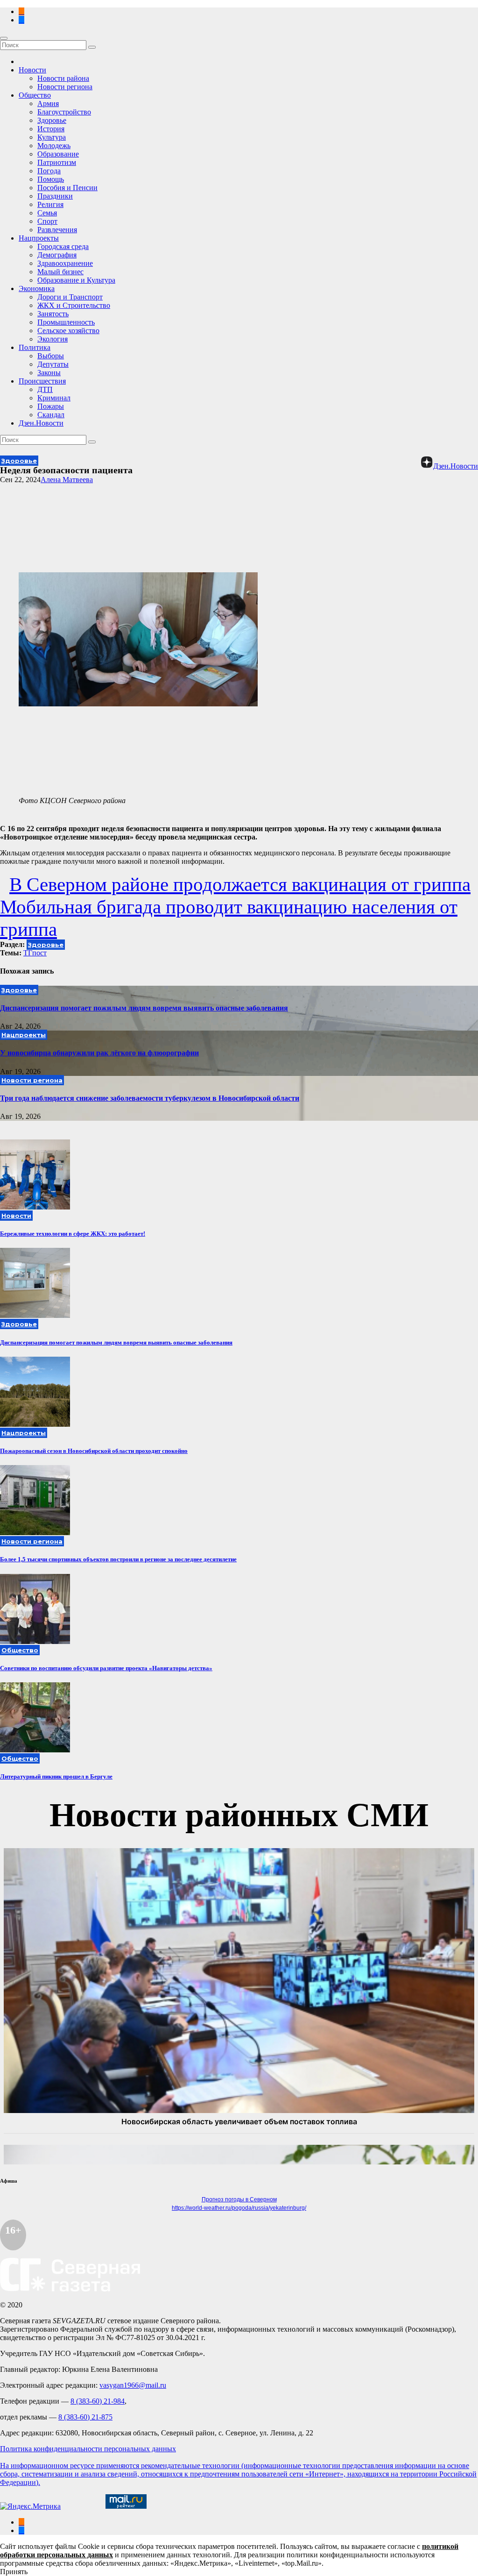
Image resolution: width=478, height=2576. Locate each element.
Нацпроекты (39, 238)
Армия (48, 103)
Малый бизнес (60, 272)
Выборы (51, 356)
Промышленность (66, 322)
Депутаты (53, 364)
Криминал (54, 398)
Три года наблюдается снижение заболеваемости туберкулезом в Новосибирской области (150, 1098)
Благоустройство (64, 112)
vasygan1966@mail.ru (133, 2385)
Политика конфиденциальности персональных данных (88, 2449)
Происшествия (42, 381)
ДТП (45, 389)
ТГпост (35, 953)
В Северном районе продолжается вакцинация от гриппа (240, 884)
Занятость (53, 314)
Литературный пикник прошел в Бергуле (56, 1776)
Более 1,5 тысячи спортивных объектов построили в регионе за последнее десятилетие (118, 1559)
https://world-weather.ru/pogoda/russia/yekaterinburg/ (239, 2208)
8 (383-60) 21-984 (98, 2401)
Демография (57, 255)
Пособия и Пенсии (67, 188)
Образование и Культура (76, 280)
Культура (52, 137)
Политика (35, 347)
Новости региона (65, 87)
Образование (58, 154)
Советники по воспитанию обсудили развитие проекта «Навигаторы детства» (106, 1668)
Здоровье (52, 120)
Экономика (37, 288)
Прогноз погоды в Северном (239, 2199)
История (51, 129)
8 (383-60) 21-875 (85, 2417)
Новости (32, 70)
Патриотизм (57, 162)
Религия (50, 204)
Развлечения (57, 230)
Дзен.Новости (41, 423)
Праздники (55, 196)
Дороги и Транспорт (70, 297)
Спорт (47, 221)
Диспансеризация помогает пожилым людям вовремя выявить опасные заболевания (144, 1008)
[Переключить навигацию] (4, 38)
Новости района (63, 78)
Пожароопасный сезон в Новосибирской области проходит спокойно (94, 1451)
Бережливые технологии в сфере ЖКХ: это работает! (73, 1234)
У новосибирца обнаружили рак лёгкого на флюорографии (99, 1053)
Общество (35, 95)
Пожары (51, 406)
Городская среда (63, 246)
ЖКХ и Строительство (74, 305)
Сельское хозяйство (68, 331)
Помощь (51, 179)
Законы (49, 373)
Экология (53, 339)
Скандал (51, 415)
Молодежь (54, 146)
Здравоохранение (65, 263)
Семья (47, 213)
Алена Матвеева (67, 480)
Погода (49, 171)
